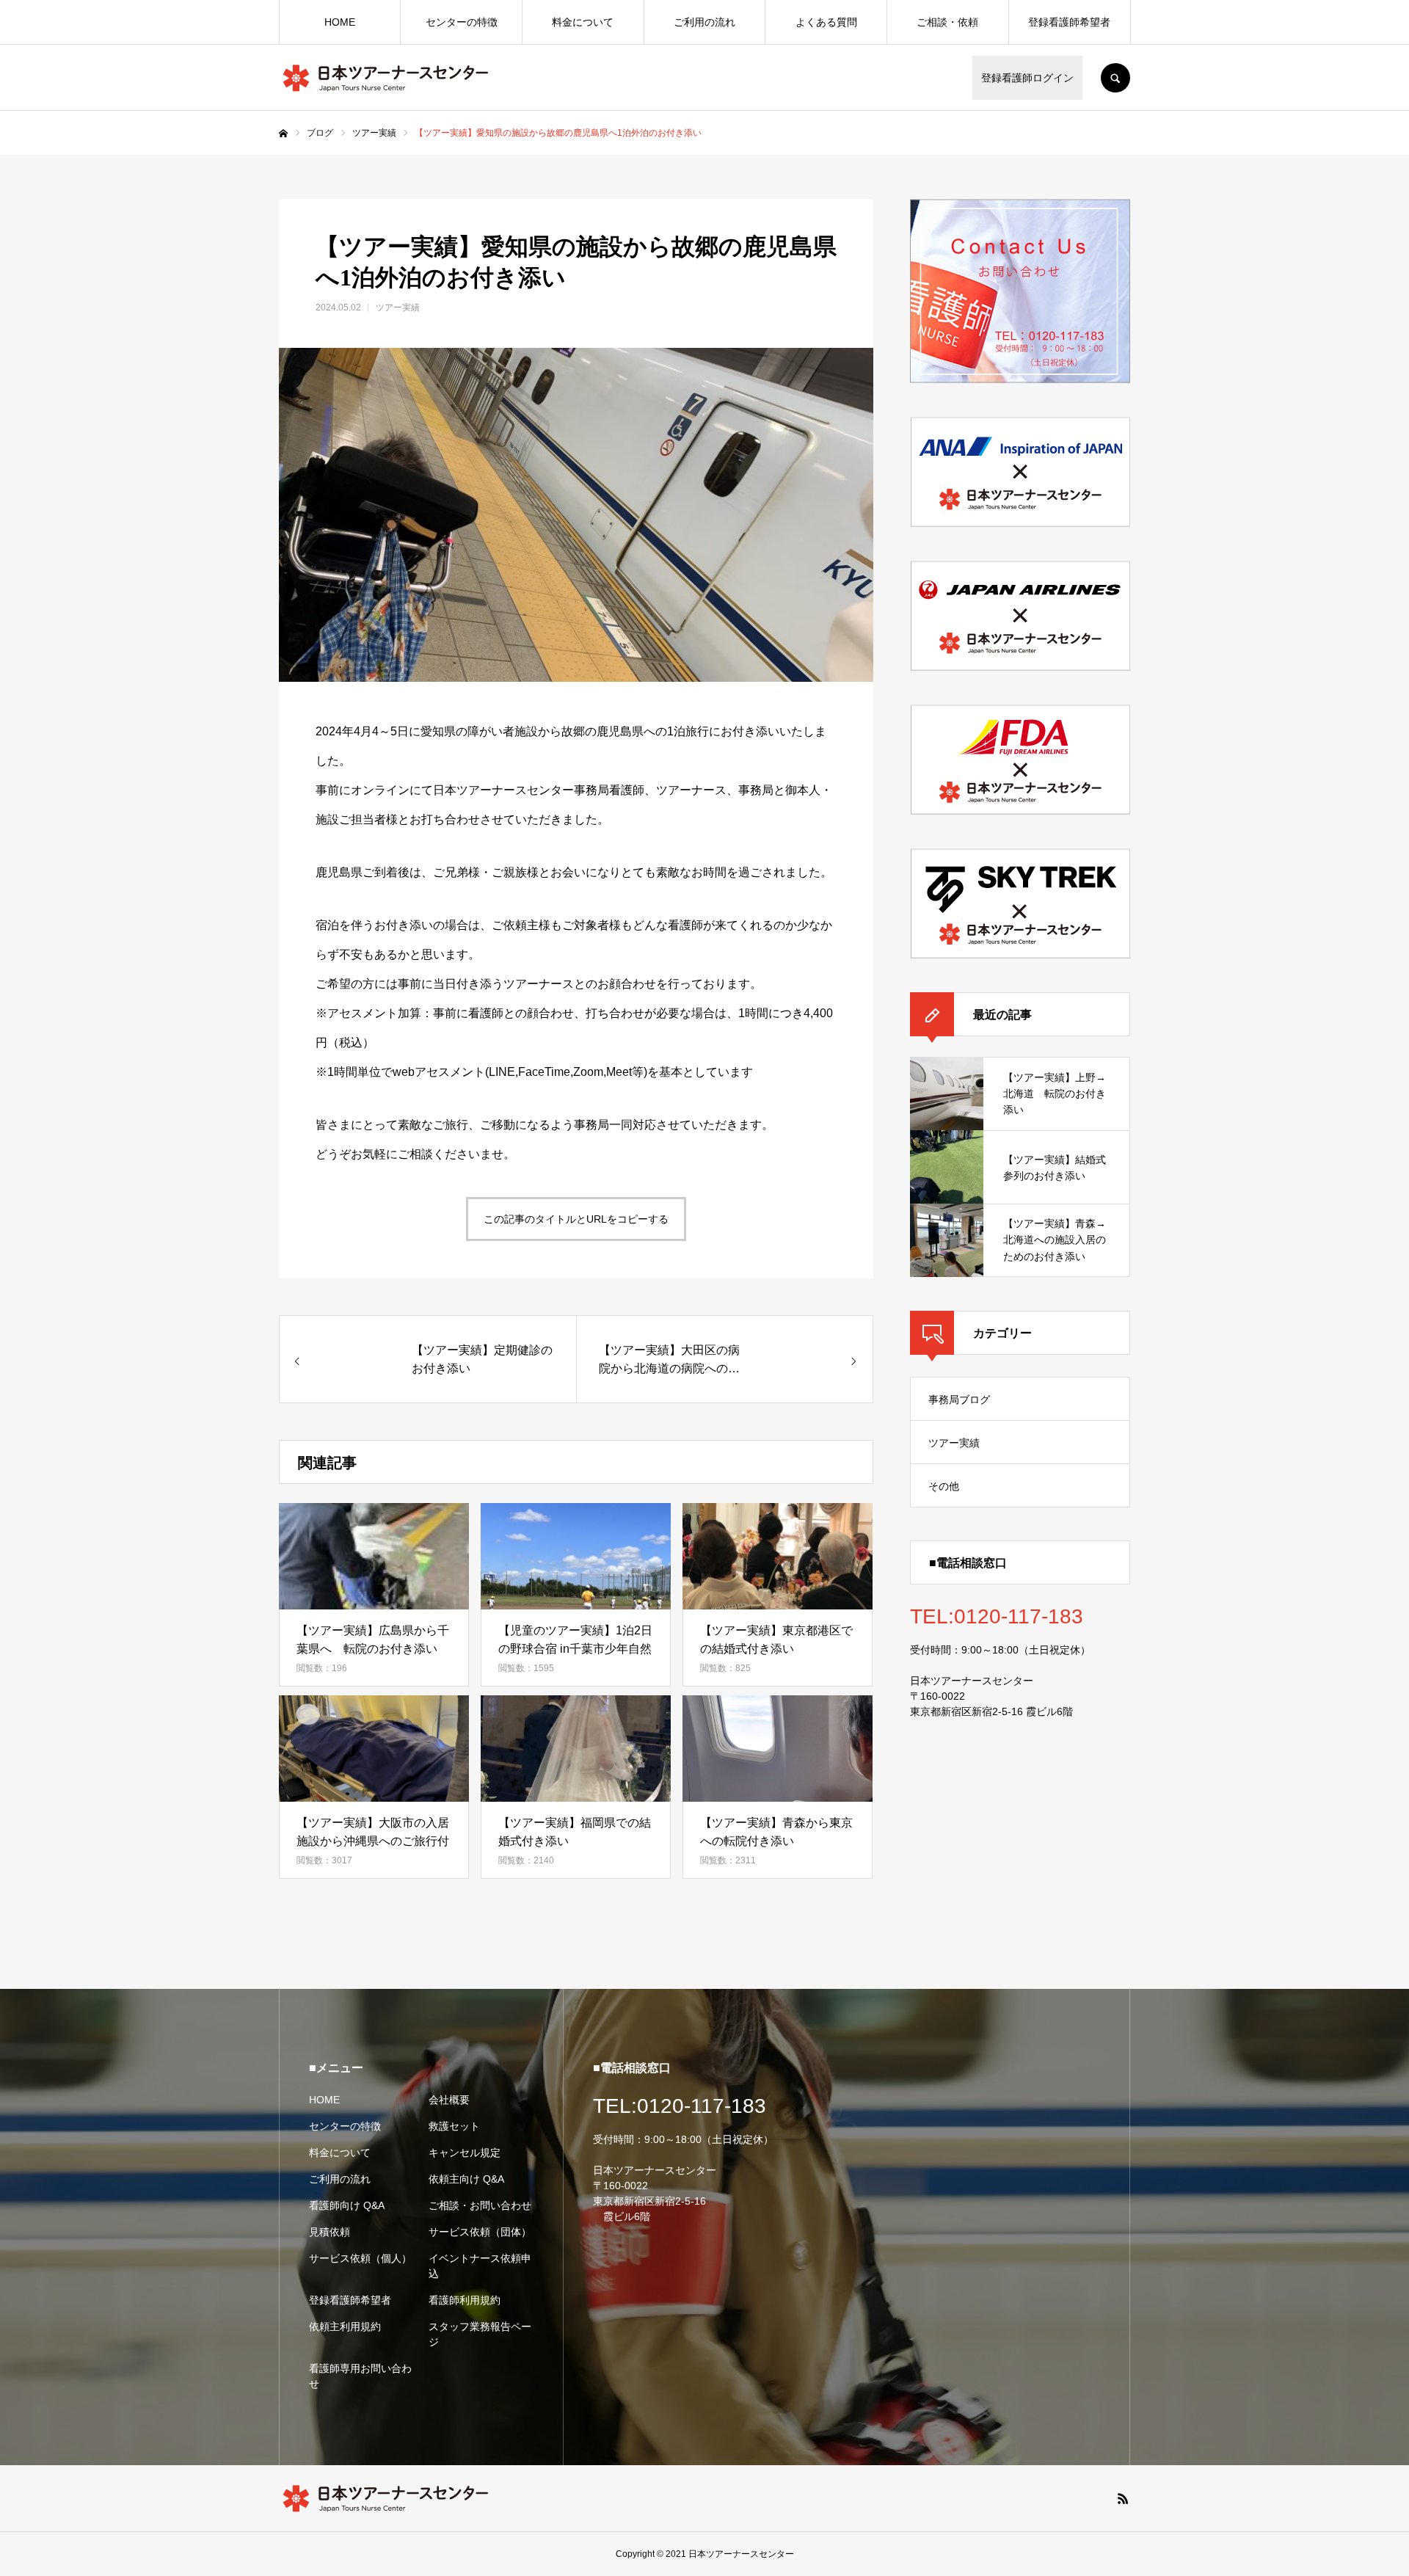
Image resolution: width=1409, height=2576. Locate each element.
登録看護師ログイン (1027, 78)
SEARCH (1115, 78)
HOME (340, 22)
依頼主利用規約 (345, 2326)
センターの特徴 (462, 22)
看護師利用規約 (465, 2300)
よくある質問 (826, 22)
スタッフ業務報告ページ (480, 2334)
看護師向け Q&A (347, 2205)
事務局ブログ (959, 1400)
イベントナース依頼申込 (480, 2266)
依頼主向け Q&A (466, 2179)
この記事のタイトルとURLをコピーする (576, 1219)
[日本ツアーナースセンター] (385, 78)
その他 (944, 1486)
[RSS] (1123, 2498)
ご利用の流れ (704, 22)
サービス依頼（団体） (480, 2232)
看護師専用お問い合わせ (360, 2376)
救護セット (454, 2126)
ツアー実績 (398, 308)
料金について (583, 22)
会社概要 (449, 2100)
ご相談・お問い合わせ (480, 2205)
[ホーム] (283, 134)
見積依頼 (330, 2232)
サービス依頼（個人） (360, 2258)
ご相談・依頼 (947, 22)
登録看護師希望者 (1069, 22)
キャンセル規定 (465, 2153)
